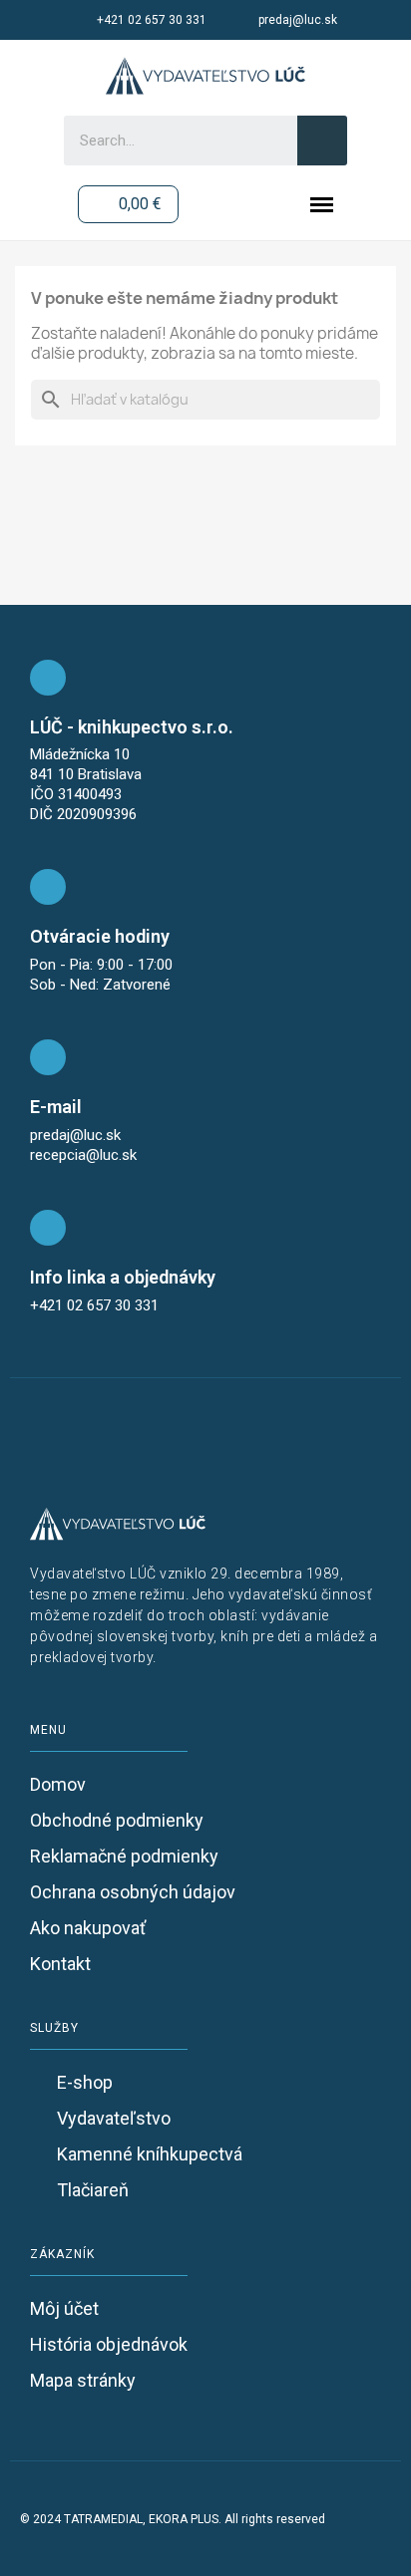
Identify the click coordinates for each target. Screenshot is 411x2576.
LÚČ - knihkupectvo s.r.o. (132, 727)
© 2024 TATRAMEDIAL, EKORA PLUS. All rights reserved (173, 2519)
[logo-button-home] (205, 76)
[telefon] (48, 1228)
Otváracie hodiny (100, 936)
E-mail (56, 1107)
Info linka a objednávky (123, 1277)
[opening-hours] (48, 887)
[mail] (48, 1057)
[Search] (322, 141)
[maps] (48, 678)
